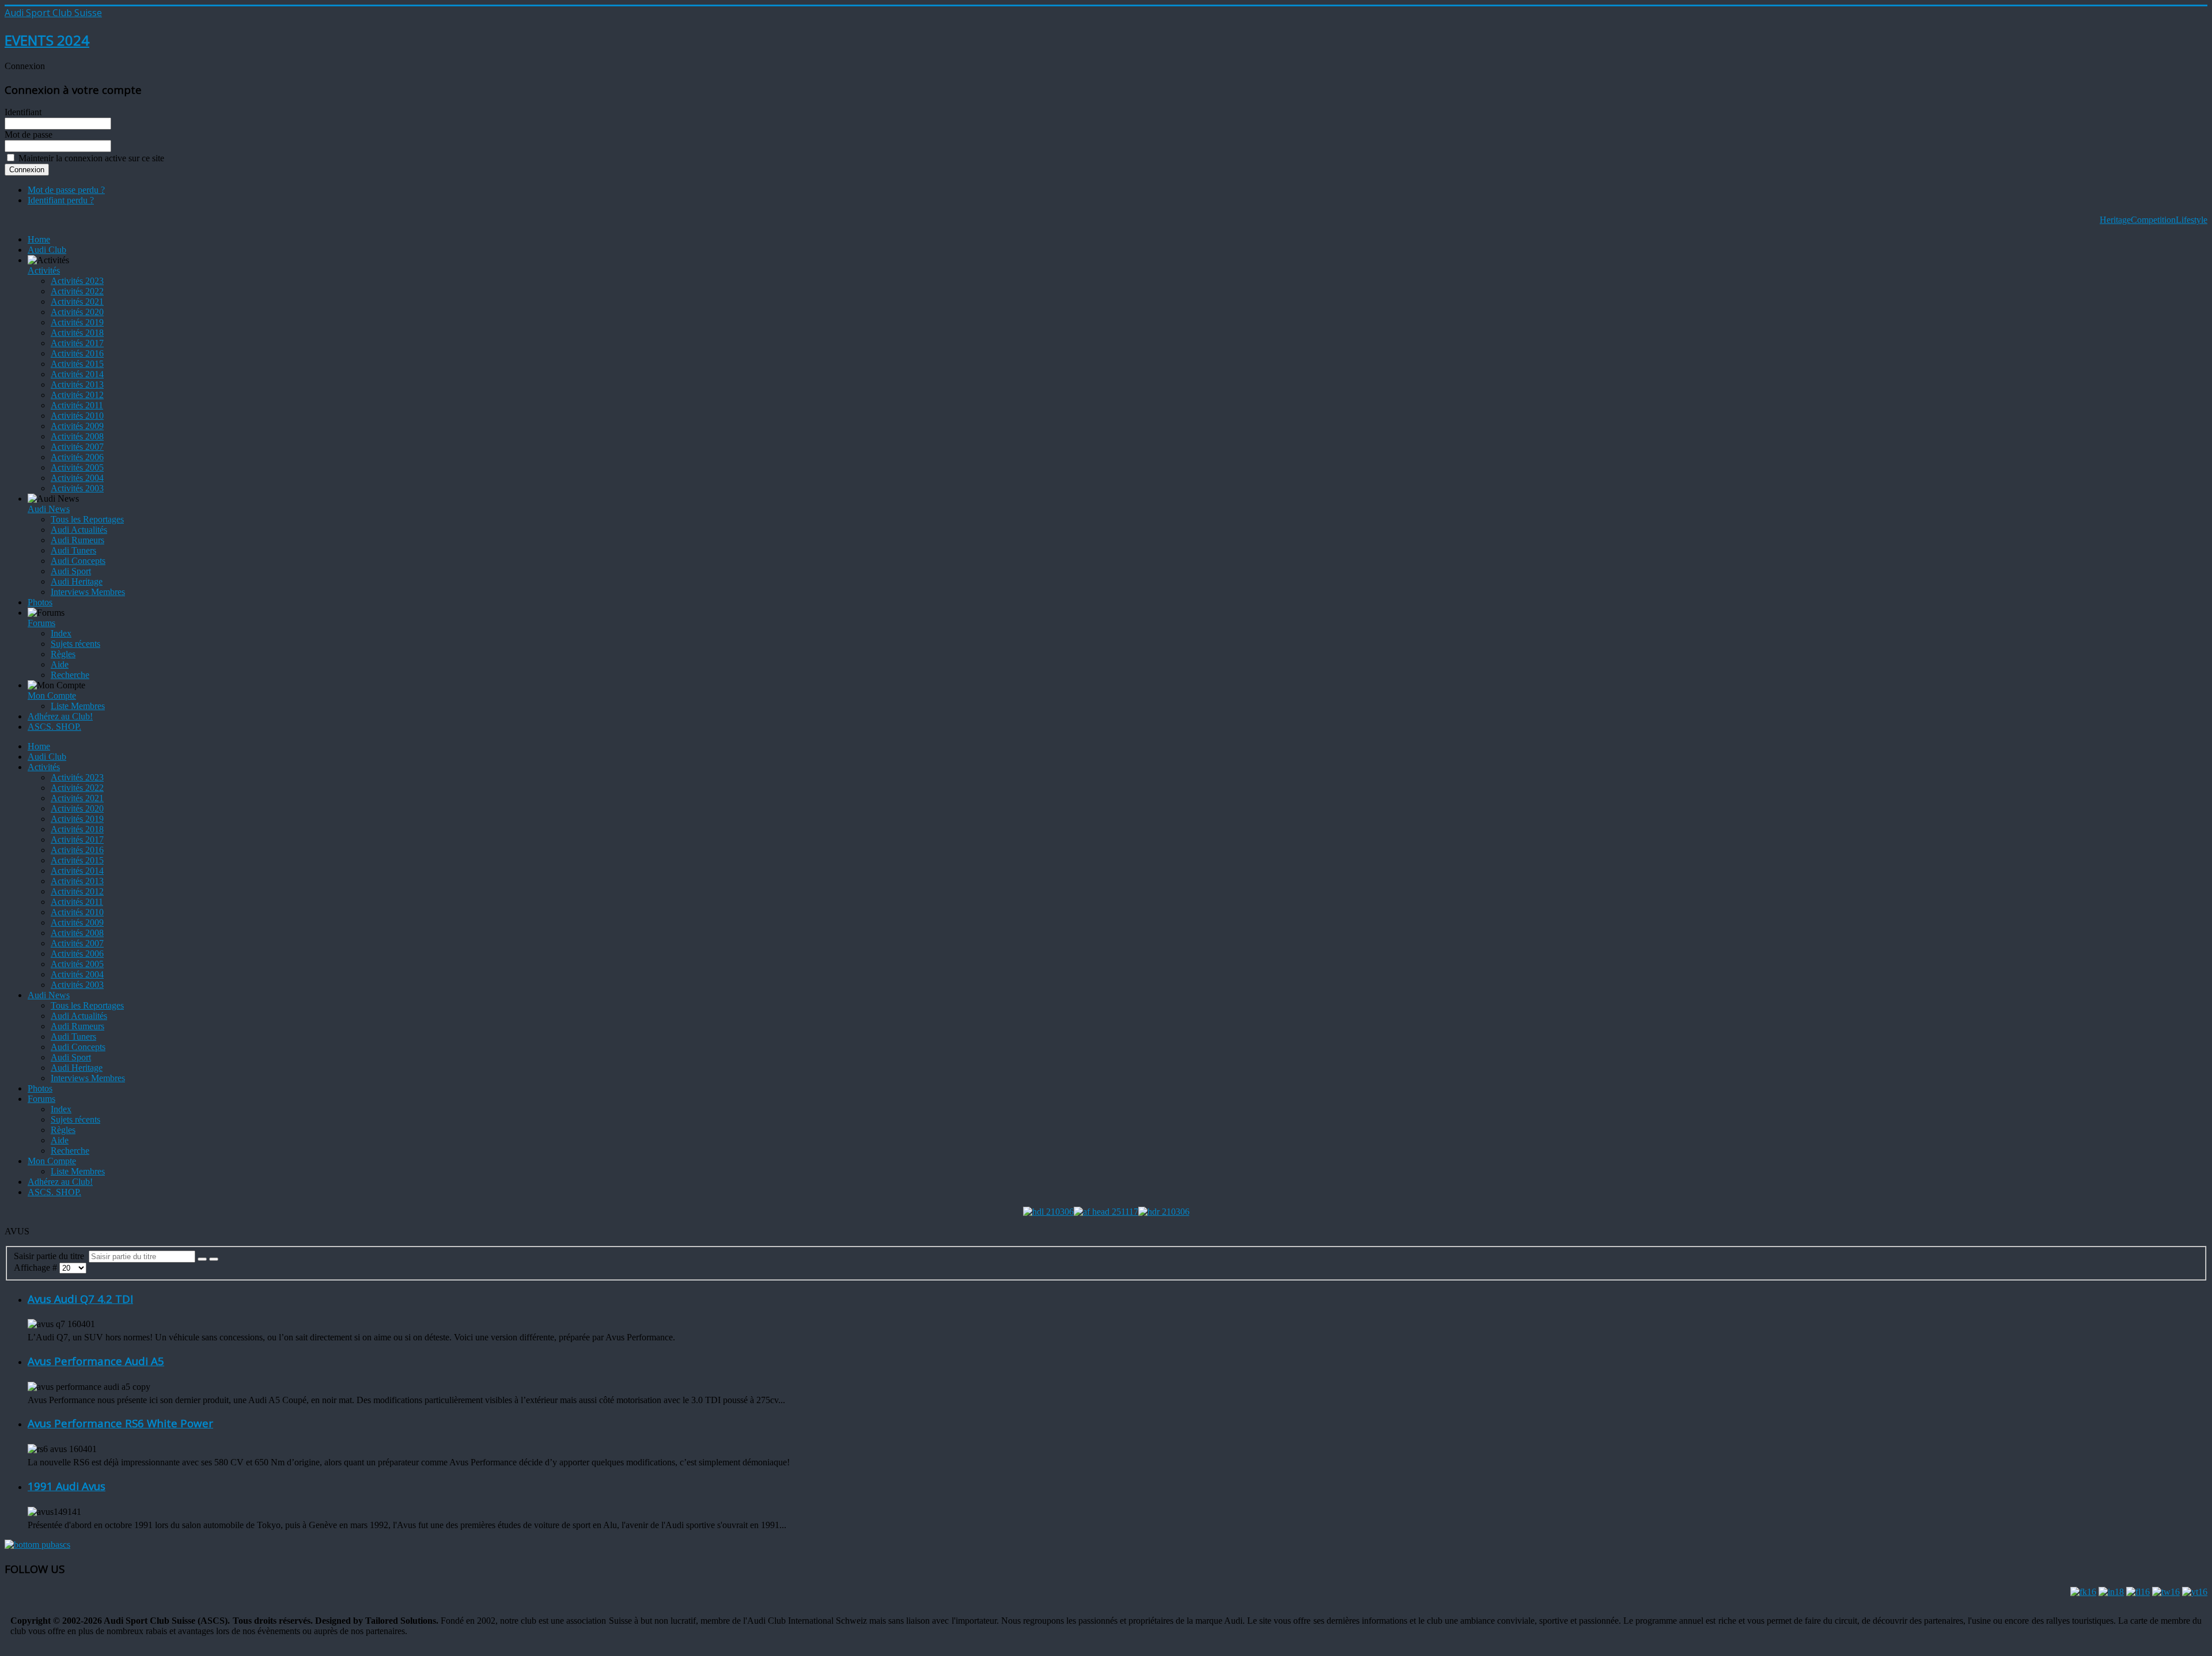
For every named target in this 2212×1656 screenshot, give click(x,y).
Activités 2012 (77, 395)
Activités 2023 (77, 281)
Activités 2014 (77, 374)
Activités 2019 (77, 322)
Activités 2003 (77, 488)
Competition (2153, 220)
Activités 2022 (77, 291)
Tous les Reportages (87, 519)
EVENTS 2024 (47, 40)
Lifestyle (2192, 220)
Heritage (2115, 220)
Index (61, 633)
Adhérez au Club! (60, 716)
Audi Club (47, 250)
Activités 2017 (77, 343)
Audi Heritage (77, 581)
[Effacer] (214, 1259)
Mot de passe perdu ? (66, 190)
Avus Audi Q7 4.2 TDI (80, 1299)
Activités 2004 (77, 478)
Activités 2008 (77, 436)
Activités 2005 (77, 467)
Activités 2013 (77, 384)
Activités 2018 (77, 333)
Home (39, 239)
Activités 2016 (77, 353)
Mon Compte (52, 696)
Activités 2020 (77, 312)
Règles (63, 654)
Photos (40, 602)
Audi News (49, 509)
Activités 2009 (77, 426)
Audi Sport (71, 571)
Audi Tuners (73, 550)
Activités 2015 (77, 364)
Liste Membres (78, 706)
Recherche (70, 675)
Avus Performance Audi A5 (96, 1361)
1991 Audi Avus (67, 1486)
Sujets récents (75, 644)
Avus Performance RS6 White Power (120, 1423)
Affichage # (37, 1267)
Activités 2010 (77, 416)
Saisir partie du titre (51, 1256)
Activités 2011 (77, 405)
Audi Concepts (78, 561)
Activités (44, 270)
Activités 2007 (77, 447)
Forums (41, 623)
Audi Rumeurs (77, 540)
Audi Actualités (79, 530)
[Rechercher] (202, 1259)
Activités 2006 (77, 457)
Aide (60, 664)
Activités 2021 (77, 302)
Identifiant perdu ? (61, 200)
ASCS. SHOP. (54, 727)
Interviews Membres (88, 592)
